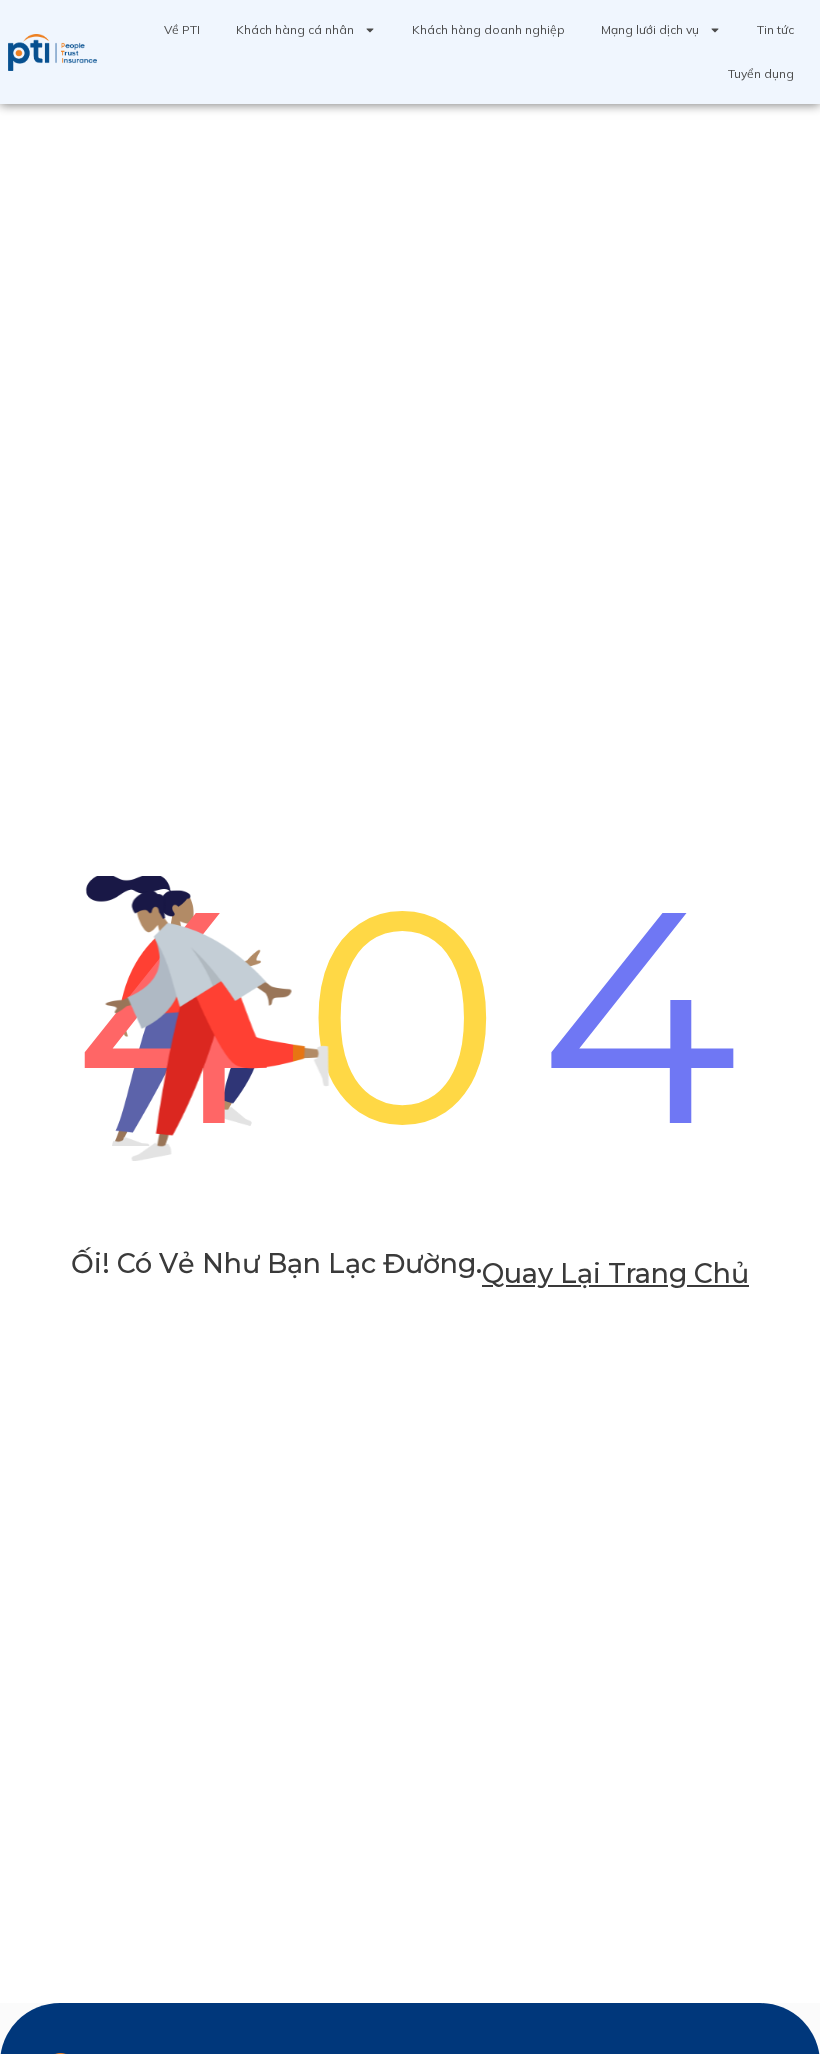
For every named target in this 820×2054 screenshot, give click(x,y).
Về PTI (182, 29)
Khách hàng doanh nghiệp (488, 29)
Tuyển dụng (761, 73)
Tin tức (775, 29)
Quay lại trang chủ (615, 1273)
